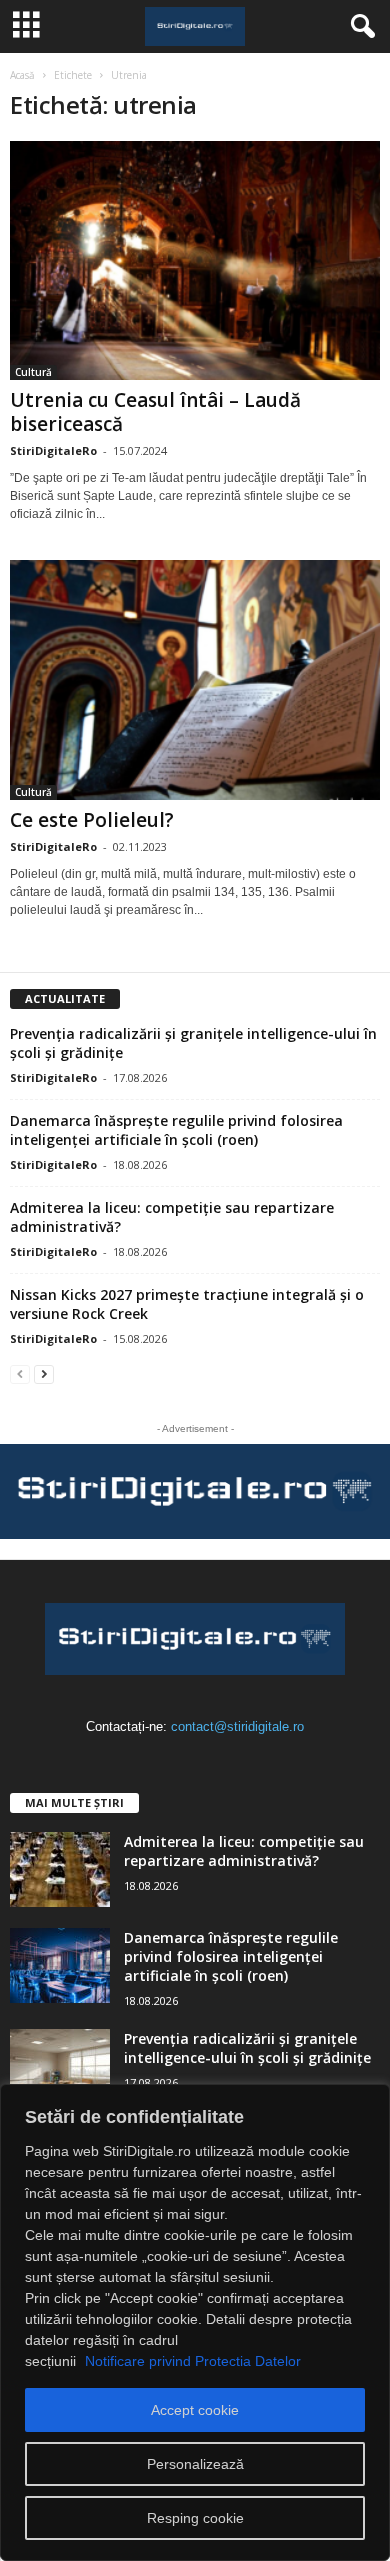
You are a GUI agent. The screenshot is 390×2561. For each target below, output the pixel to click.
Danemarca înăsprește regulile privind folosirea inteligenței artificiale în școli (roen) (176, 1130)
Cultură (33, 372)
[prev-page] (20, 1373)
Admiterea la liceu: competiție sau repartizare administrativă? (244, 1851)
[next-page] (44, 1373)
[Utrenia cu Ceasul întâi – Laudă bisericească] (195, 260)
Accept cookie (195, 2410)
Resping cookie (195, 2518)
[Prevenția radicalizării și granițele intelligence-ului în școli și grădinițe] (60, 2066)
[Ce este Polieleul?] (195, 679)
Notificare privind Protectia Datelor (193, 2361)
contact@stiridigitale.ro (237, 1726)
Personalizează (195, 2464)
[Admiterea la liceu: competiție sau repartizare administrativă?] (60, 1869)
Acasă (22, 75)
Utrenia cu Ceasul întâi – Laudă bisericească (155, 412)
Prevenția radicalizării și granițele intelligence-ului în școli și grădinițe (247, 2048)
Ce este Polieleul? (92, 820)
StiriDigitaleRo (53, 450)
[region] (195, 2322)
